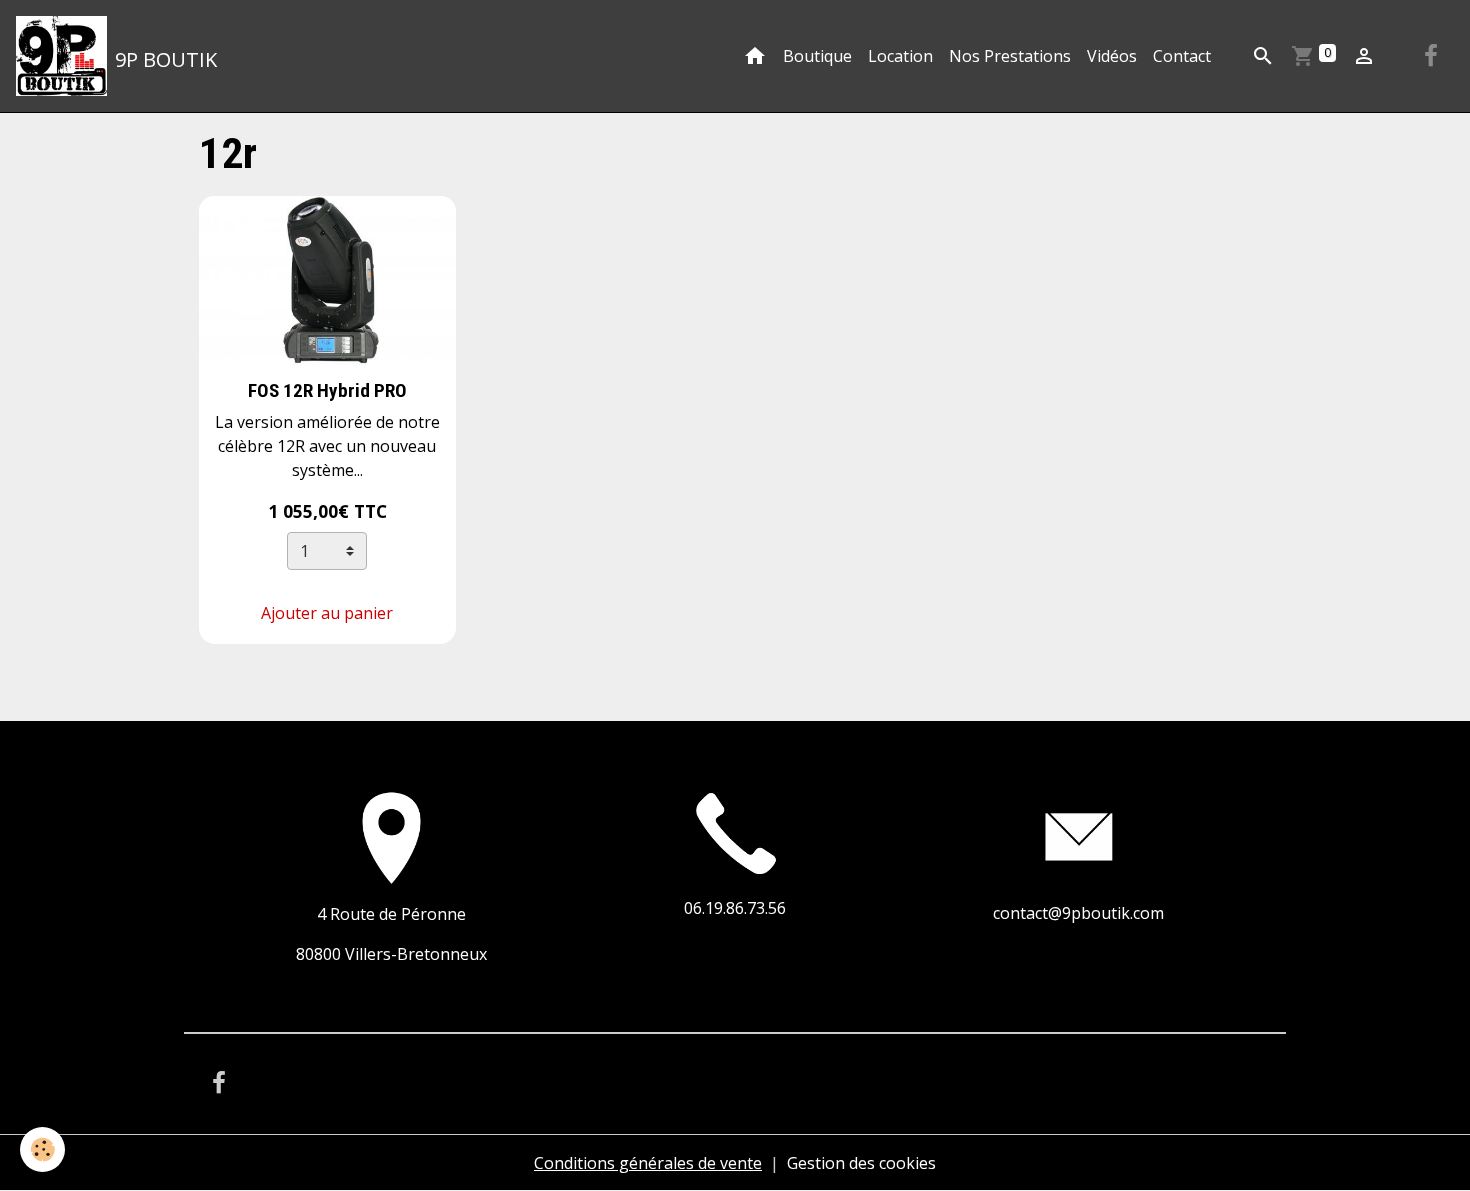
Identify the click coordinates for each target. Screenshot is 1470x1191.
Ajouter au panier (327, 613)
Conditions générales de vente (648, 1163)
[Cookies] (42, 1149)
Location (900, 56)
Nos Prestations (1010, 56)
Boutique (817, 56)
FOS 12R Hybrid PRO (327, 390)
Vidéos (1112, 56)
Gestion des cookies (861, 1163)
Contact (1182, 56)
